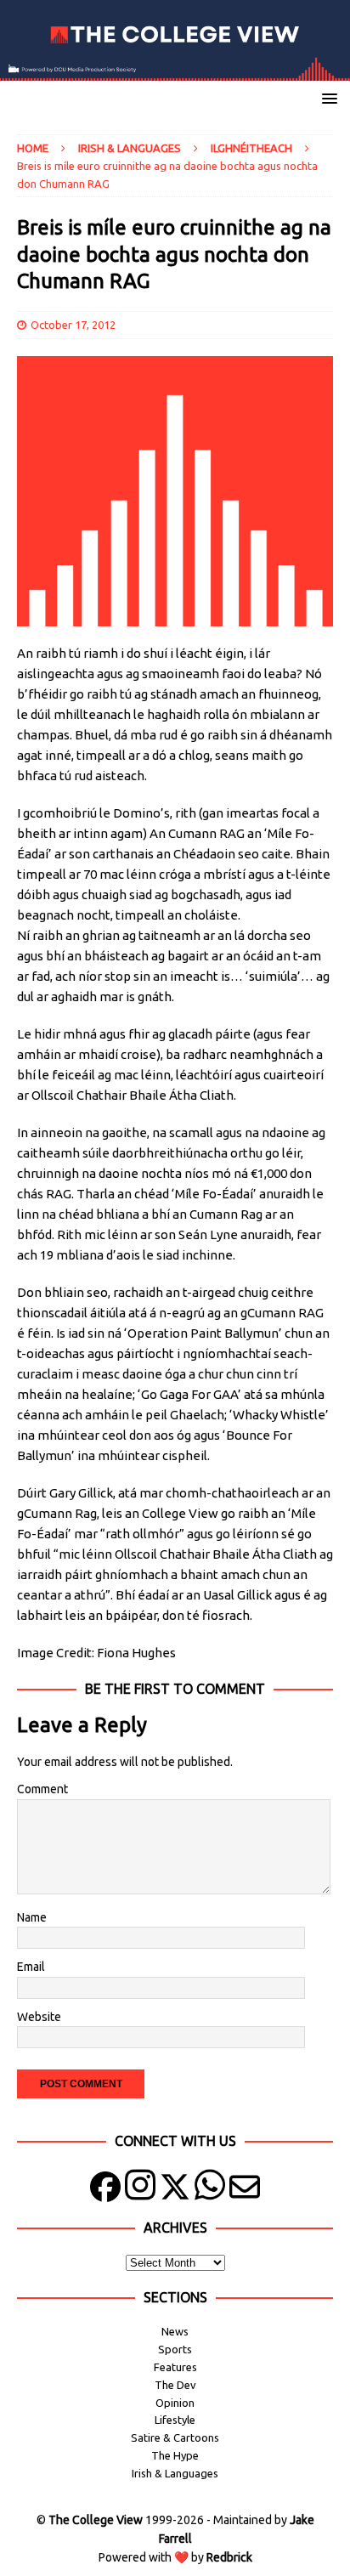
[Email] (245, 2191)
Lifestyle (175, 2420)
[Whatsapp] (210, 2191)
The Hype (175, 2455)
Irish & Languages (130, 148)
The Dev (175, 2385)
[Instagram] (140, 2191)
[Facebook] (105, 2191)
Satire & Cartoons (175, 2437)
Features (175, 2367)
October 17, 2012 (73, 325)
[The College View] (175, 71)
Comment (42, 1789)
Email (31, 1967)
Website (39, 2017)
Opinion (175, 2403)
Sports (175, 2349)
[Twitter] (175, 2191)
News (175, 2331)
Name (32, 1917)
